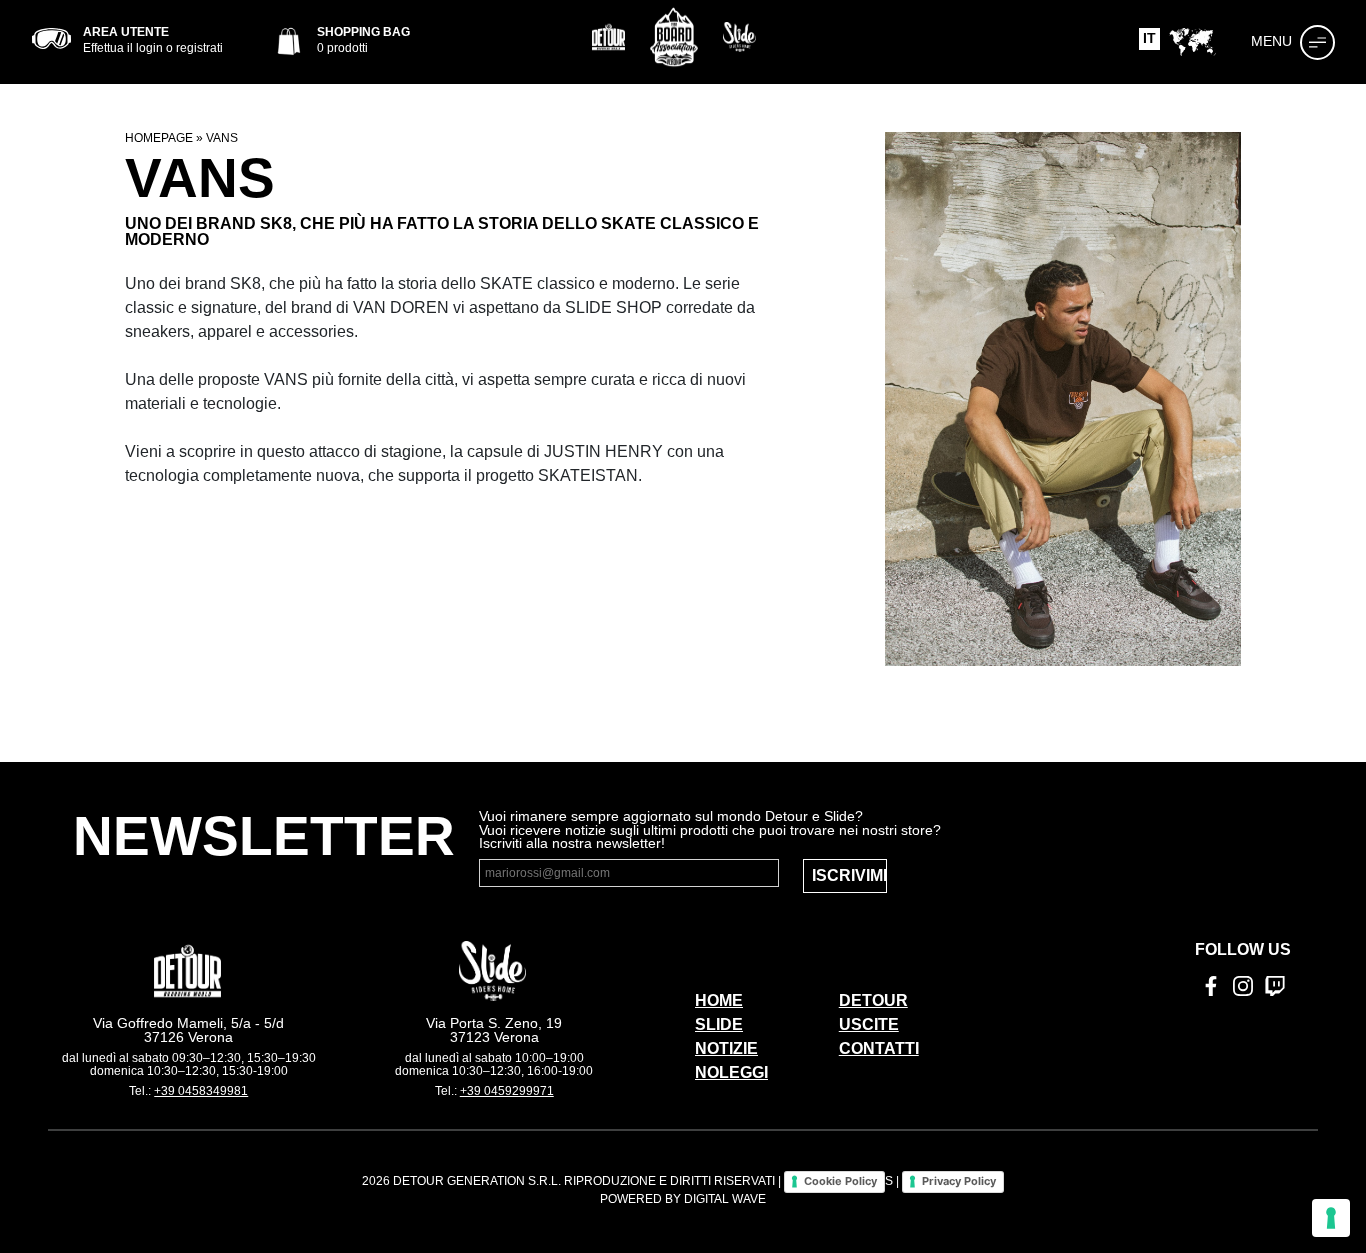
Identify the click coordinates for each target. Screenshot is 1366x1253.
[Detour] (609, 37)
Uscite (869, 1024)
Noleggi (731, 1072)
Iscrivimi (849, 875)
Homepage (159, 138)
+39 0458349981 (201, 1091)
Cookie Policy (840, 1181)
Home (719, 1000)
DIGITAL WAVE (725, 1199)
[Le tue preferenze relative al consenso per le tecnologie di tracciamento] (1331, 1218)
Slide (719, 1024)
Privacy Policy (959, 1181)
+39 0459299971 (507, 1091)
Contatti (879, 1048)
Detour (873, 1000)
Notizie (726, 1048)
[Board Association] (673, 37)
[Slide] (740, 37)
